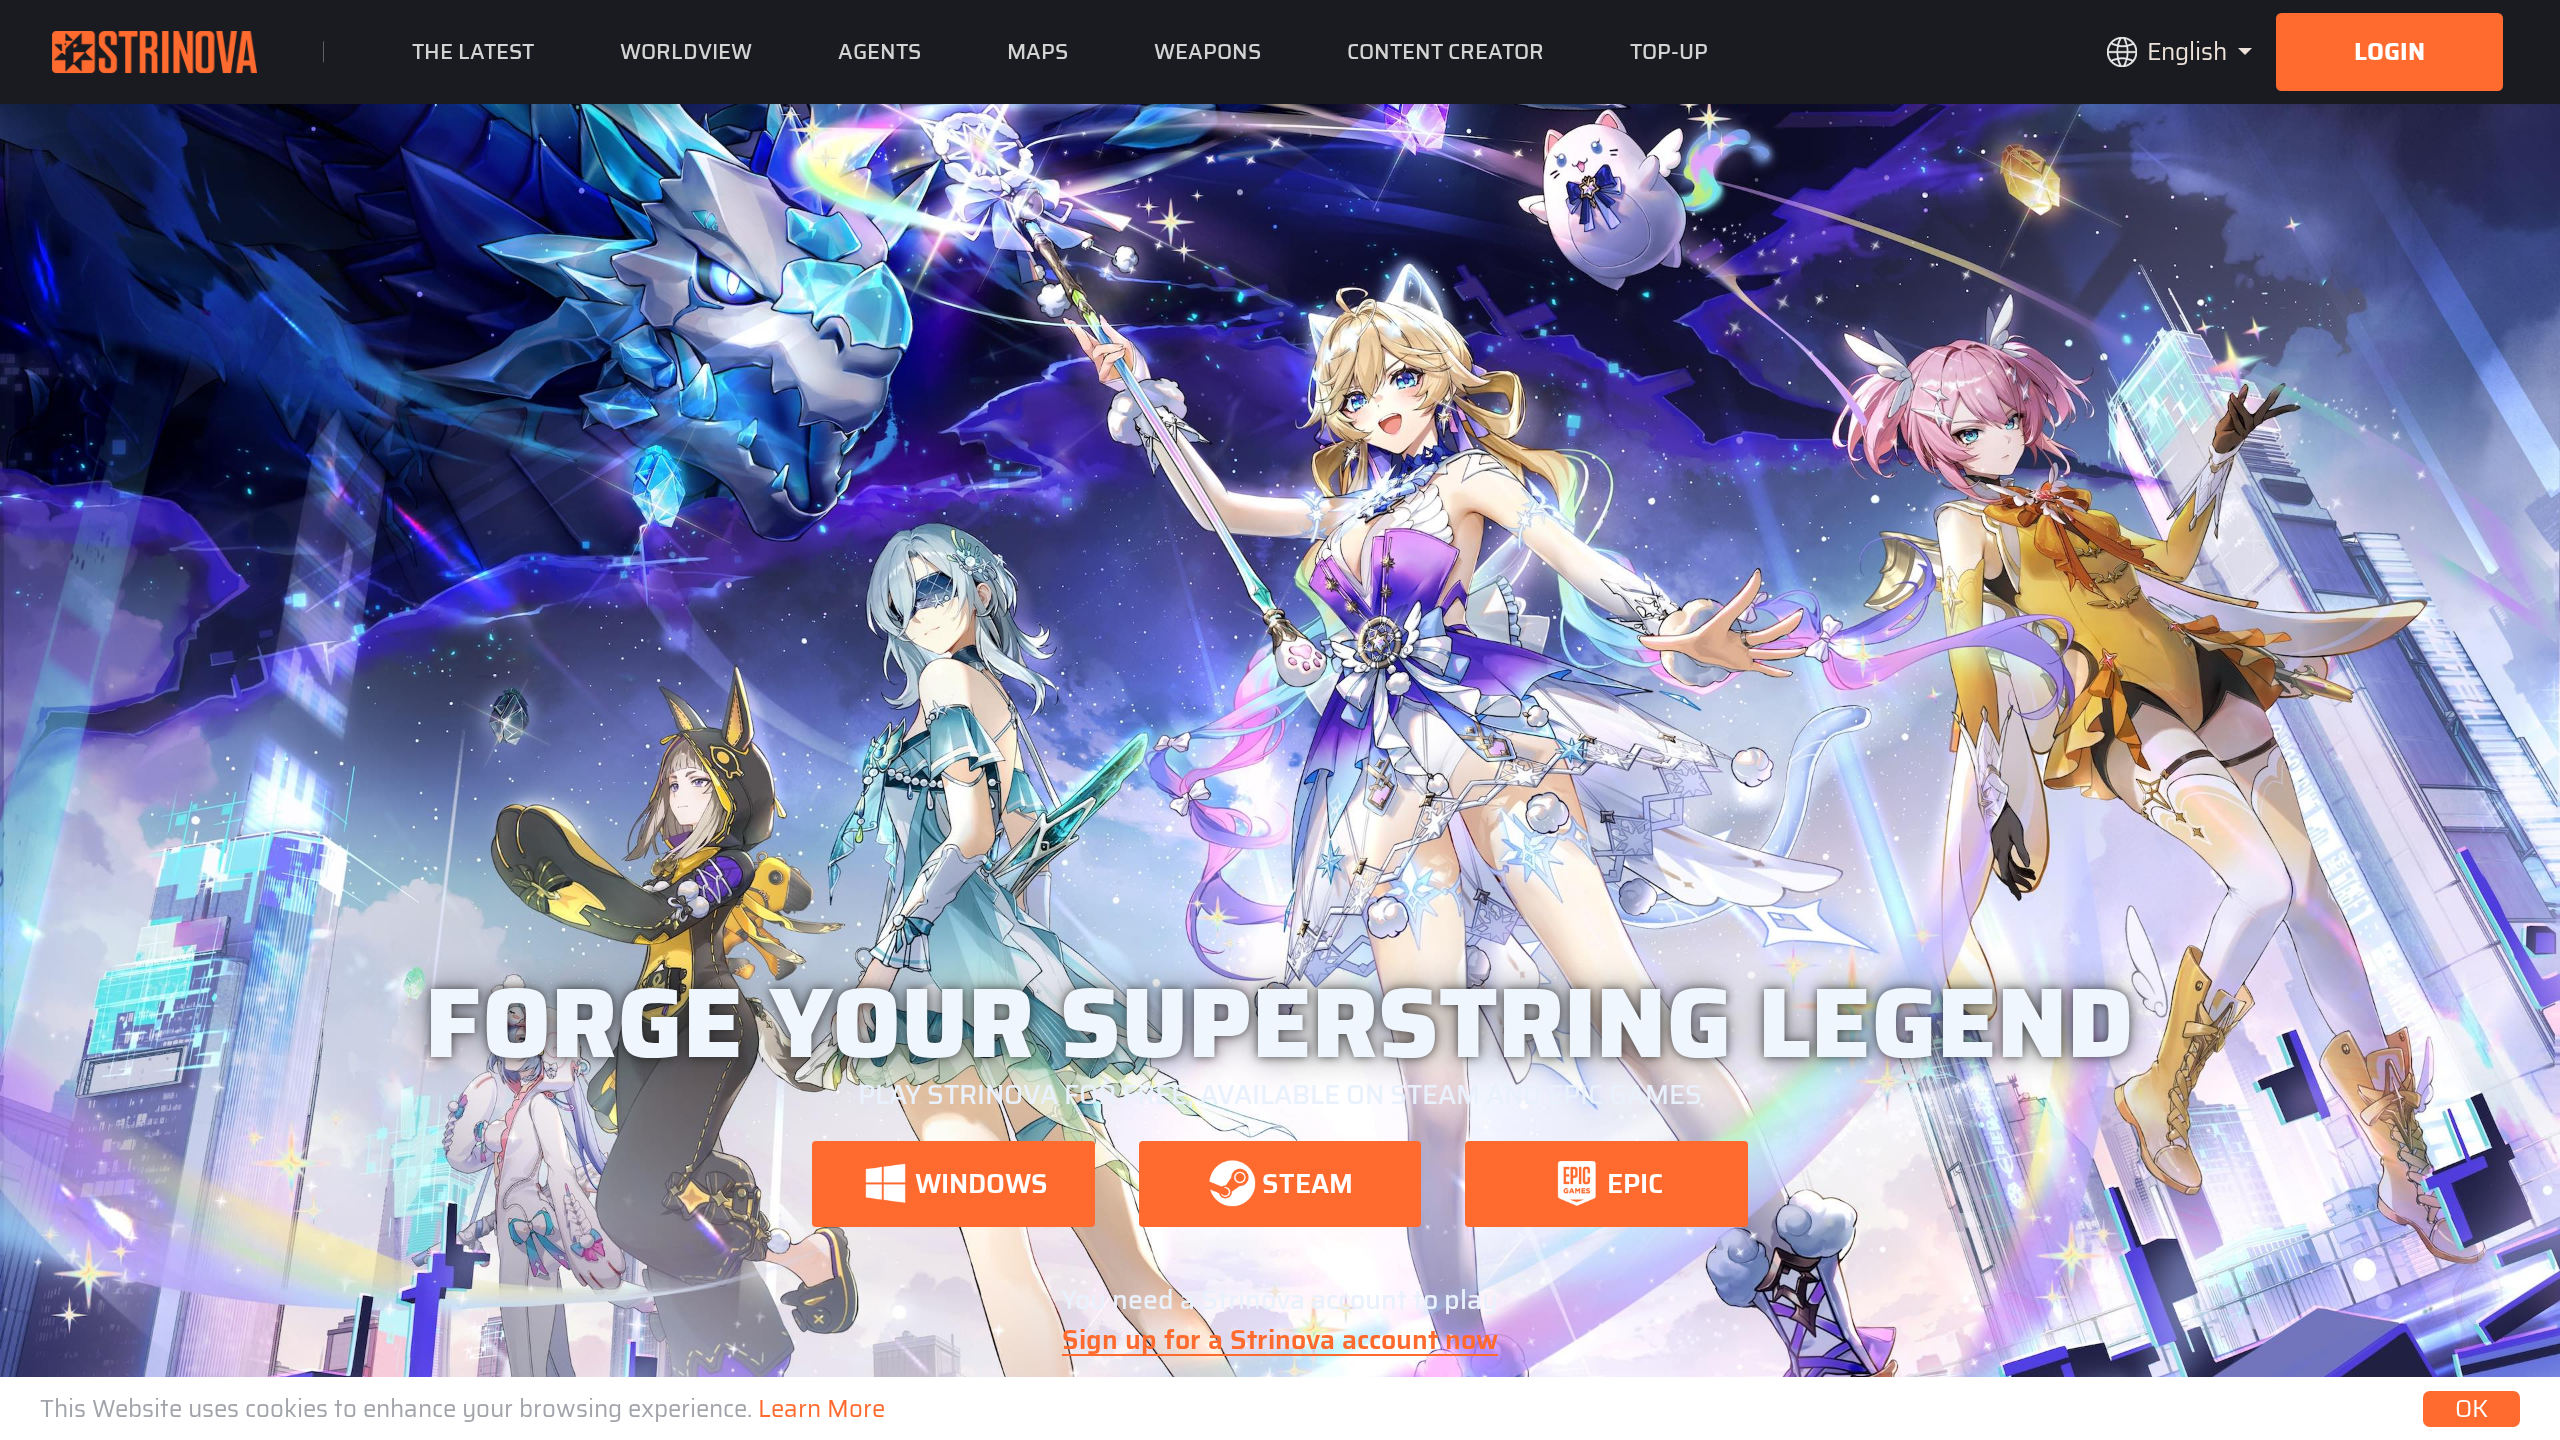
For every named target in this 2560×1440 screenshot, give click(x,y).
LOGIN (2389, 52)
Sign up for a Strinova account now (1280, 1340)
